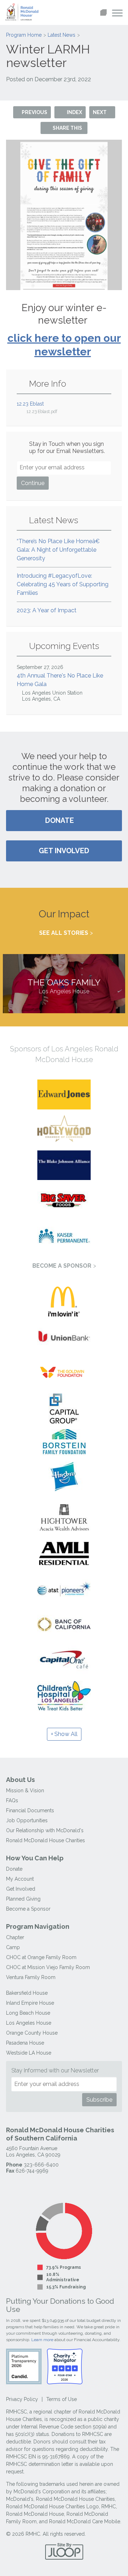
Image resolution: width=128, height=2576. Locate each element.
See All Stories (64, 933)
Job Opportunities (27, 1820)
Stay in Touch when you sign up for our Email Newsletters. (67, 447)
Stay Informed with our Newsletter (55, 2070)
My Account (20, 1879)
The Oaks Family (64, 986)
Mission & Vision (25, 1791)
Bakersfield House (27, 1993)
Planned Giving (23, 1899)
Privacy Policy (22, 2399)
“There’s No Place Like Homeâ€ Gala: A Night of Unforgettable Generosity (58, 550)
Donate (60, 820)
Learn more (42, 2340)
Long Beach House (28, 2013)
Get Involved (64, 851)
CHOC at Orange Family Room (41, 1957)
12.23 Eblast (37, 408)
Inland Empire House (30, 2003)
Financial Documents (30, 1810)
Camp (13, 1947)
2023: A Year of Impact (47, 610)
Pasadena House (25, 2043)
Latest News (62, 35)
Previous (34, 112)
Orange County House (32, 2033)
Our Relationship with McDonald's (45, 1830)
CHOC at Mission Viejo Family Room (48, 1967)
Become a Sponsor (62, 1266)
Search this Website (103, 12)
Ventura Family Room (31, 1977)
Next (100, 112)
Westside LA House (29, 2053)
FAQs (12, 1800)
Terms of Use (62, 2399)
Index (74, 112)
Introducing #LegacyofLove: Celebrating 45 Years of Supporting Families (63, 584)
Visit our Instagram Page (25, 2186)
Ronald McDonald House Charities (46, 1840)
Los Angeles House (29, 2023)
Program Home (24, 35)
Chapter (15, 1937)
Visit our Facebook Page (11, 2186)
